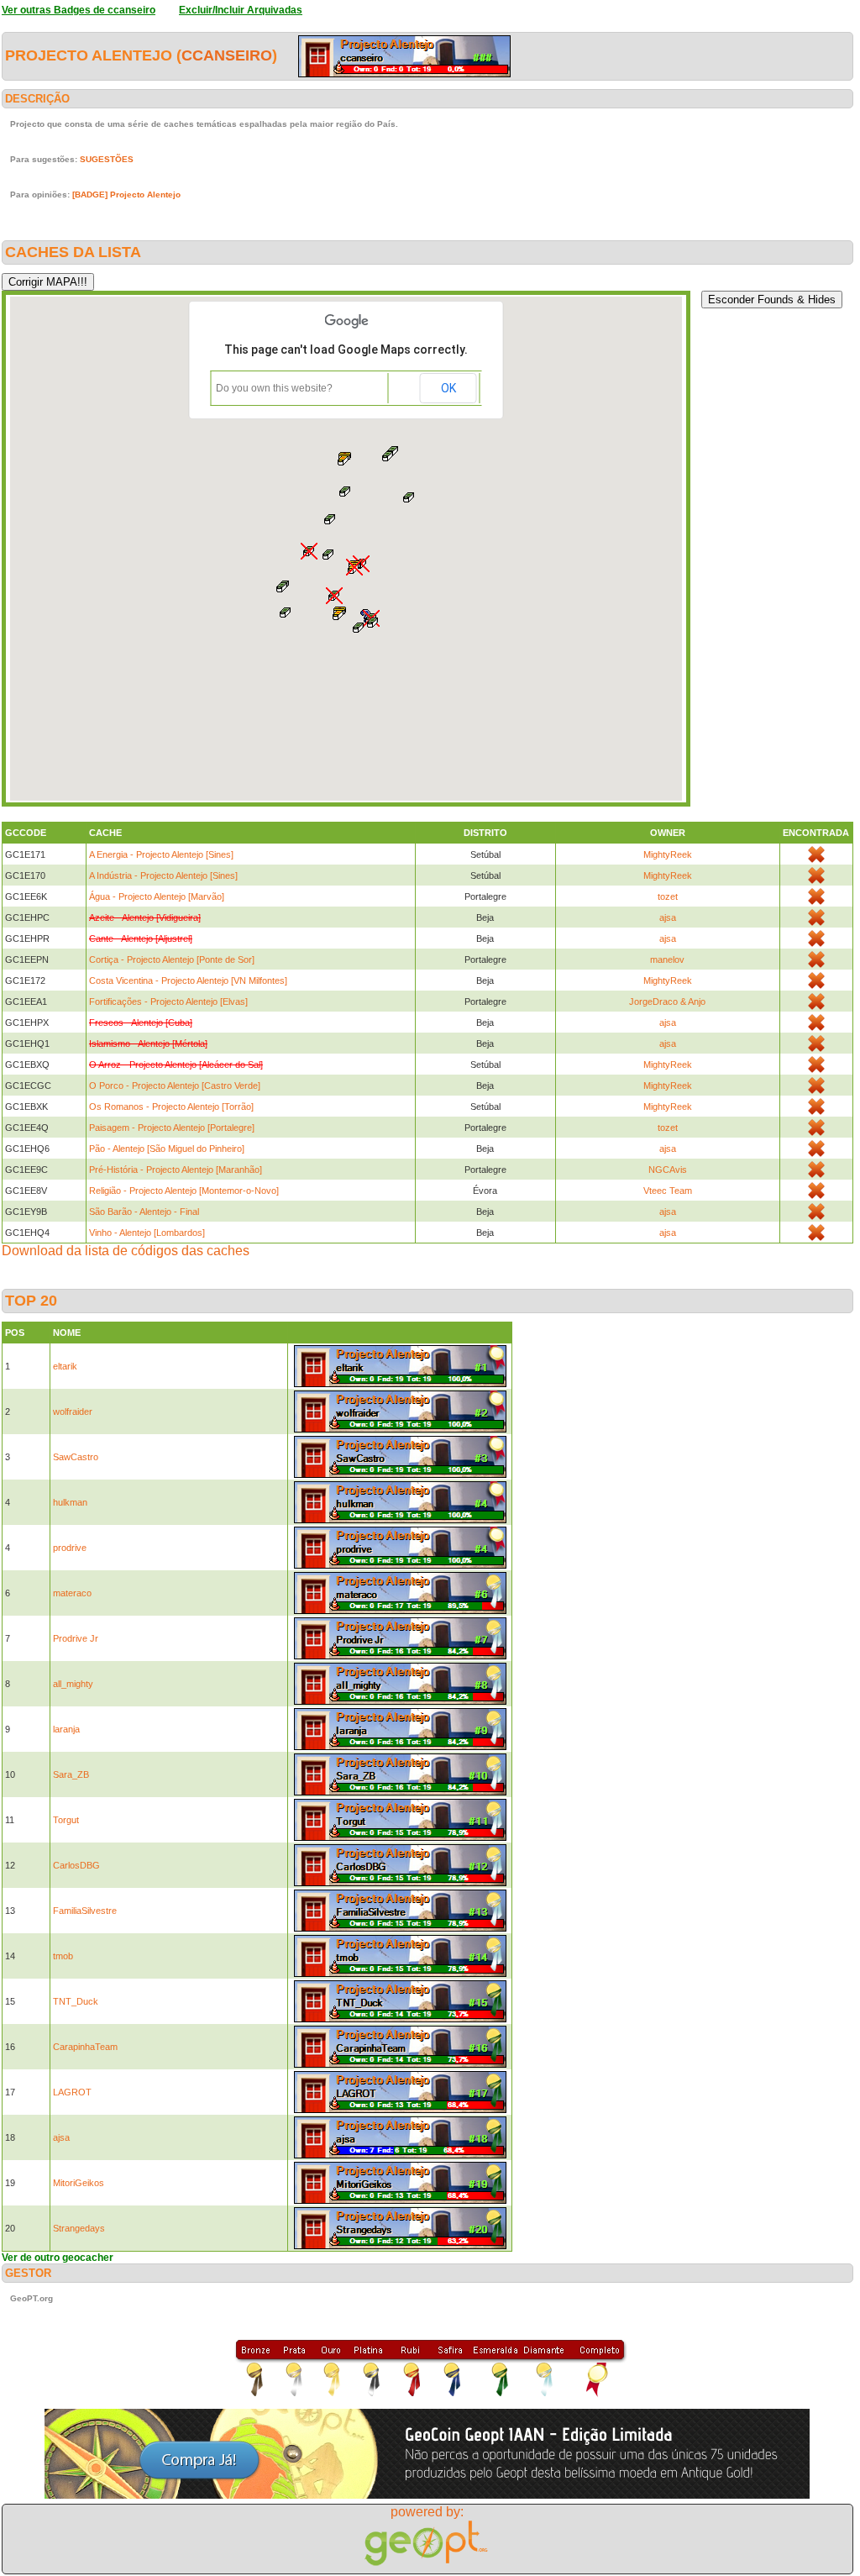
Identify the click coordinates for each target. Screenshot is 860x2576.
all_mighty (73, 1684)
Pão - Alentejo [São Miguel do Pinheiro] (167, 1149)
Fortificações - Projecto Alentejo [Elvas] (168, 1001)
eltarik (65, 1366)
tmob (63, 1956)
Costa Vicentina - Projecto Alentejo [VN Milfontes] (188, 980)
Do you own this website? (274, 388)
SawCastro (76, 1457)
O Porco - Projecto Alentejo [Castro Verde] (175, 1086)
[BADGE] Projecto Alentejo (126, 195)
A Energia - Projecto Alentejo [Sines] (161, 854)
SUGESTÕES (107, 159)
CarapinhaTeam (85, 2047)
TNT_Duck (76, 2001)
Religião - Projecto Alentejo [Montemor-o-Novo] (184, 1191)
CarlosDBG (76, 1865)
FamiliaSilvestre (85, 1911)
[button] (282, 587)
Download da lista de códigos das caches (126, 1251)
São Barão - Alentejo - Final (144, 1212)
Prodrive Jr (76, 1638)
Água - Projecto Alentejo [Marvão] (157, 896)
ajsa (668, 917)
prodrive (70, 1548)
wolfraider (73, 1412)
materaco (72, 1593)
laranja (66, 1729)
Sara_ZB (71, 1774)
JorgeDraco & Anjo (667, 1001)
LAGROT (72, 2092)
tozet (668, 896)
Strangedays (79, 2228)
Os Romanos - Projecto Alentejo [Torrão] (171, 1107)
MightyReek (668, 854)
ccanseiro (227, 55)
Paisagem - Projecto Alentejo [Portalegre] (172, 1128)
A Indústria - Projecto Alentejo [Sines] (163, 875)
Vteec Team (668, 1191)
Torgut (66, 1820)
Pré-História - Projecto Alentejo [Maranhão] (176, 1170)
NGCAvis (668, 1170)
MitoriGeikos (79, 2183)
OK (448, 388)
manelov (667, 959)
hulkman (70, 1502)
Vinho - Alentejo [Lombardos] (147, 1233)
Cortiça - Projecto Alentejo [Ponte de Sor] (172, 959)
